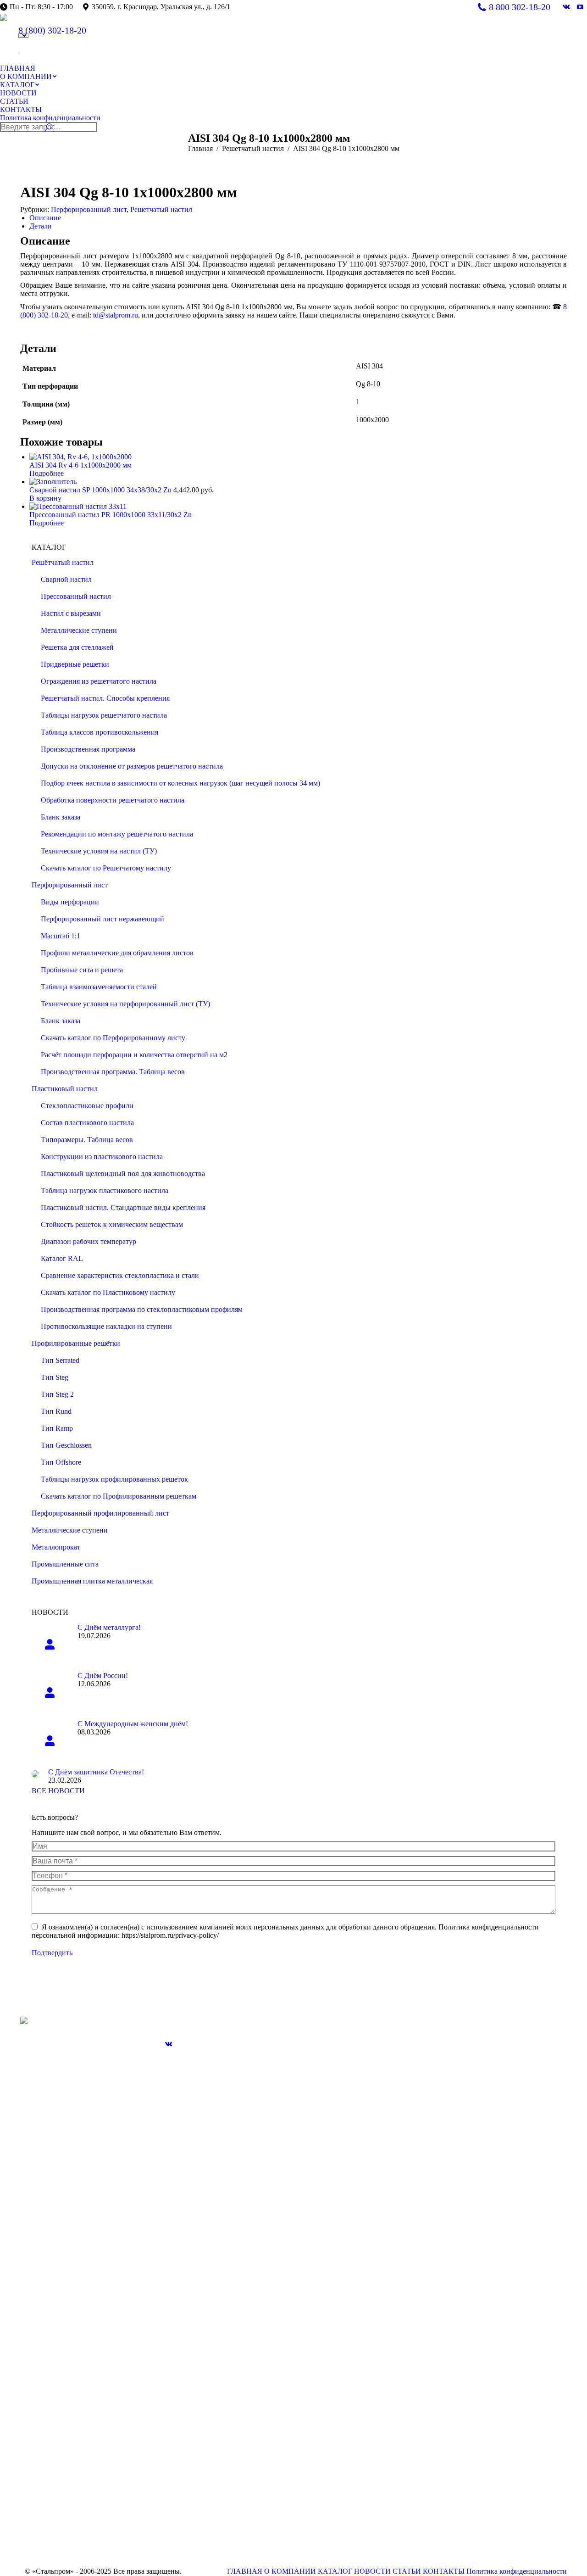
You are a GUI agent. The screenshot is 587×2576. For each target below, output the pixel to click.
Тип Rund (56, 1411)
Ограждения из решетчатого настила (99, 681)
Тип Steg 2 (57, 1394)
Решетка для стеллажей (77, 647)
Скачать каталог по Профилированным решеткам (119, 1496)
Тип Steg (55, 1377)
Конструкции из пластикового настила (102, 1157)
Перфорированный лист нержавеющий (102, 919)
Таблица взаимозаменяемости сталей (99, 987)
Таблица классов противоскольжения (100, 732)
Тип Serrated (60, 1360)
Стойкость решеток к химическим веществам (112, 1224)
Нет (19, 54)
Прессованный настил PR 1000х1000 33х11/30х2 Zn (111, 515)
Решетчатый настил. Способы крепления (105, 698)
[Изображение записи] (50, 1644)
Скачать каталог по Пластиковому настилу (108, 1292)
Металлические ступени (79, 630)
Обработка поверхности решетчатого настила (113, 800)
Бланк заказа (61, 817)
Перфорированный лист (89, 209)
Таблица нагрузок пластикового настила (105, 1190)
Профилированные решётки (76, 1343)
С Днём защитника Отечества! (96, 1772)
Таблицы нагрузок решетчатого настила (104, 715)
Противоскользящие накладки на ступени (106, 1326)
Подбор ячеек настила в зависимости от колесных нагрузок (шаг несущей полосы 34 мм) (180, 783)
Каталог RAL (62, 1258)
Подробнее (47, 473)
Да (19, 52)
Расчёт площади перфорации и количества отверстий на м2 (134, 1055)
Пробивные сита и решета (82, 970)
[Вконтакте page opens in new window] (169, 2044)
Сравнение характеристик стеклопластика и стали (120, 1275)
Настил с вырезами (71, 613)
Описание (45, 218)
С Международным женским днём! (133, 1724)
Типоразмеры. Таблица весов (87, 1140)
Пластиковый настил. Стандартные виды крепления (123, 1207)
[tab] (298, 218)
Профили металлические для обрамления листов (117, 953)
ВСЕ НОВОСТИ (58, 1791)
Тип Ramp (57, 1428)
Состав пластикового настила (87, 1123)
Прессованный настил (76, 596)
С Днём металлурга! (109, 1627)
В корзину (45, 498)
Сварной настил (66, 579)
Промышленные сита (65, 1564)
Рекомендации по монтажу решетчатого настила (117, 834)
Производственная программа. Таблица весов (113, 1072)
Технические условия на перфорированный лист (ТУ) (125, 1004)
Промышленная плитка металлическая (92, 1581)
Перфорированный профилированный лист (100, 1513)
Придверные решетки (75, 664)
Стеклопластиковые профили (87, 1106)
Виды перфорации (70, 902)
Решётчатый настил (63, 562)
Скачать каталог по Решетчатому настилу (106, 868)
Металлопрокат (56, 1547)
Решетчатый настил (253, 148)
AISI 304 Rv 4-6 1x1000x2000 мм (80, 465)
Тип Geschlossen (66, 1445)
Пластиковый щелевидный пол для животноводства (123, 1174)
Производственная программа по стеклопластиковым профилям (142, 1309)
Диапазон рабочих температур (89, 1241)
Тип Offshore (61, 1462)
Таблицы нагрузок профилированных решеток (114, 1479)
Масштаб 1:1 (61, 936)
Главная (200, 148)
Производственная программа (88, 749)
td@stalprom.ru (116, 315)
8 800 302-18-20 (520, 7)
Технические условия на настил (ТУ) (99, 851)
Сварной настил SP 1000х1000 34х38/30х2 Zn (101, 490)
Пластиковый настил (65, 1089)
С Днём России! (103, 1676)
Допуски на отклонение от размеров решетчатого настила (132, 766)
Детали (41, 226)
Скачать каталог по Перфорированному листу (113, 1038)
